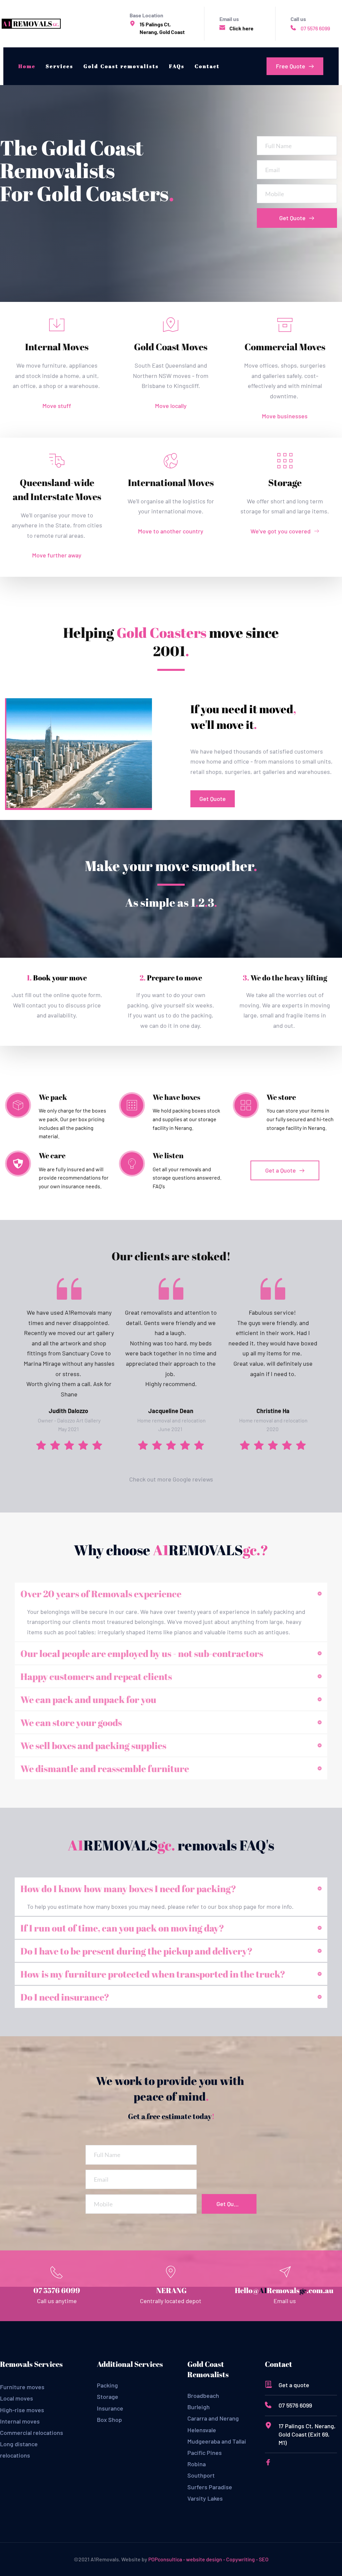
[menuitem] (27, 66)
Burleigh (199, 2407)
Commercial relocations (32, 2433)
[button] (171, 1594)
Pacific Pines (205, 2453)
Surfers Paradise (210, 2487)
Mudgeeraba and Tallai (217, 2441)
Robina (197, 2464)
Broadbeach (203, 2396)
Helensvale (202, 2430)
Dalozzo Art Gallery (79, 1420)
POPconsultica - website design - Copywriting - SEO (208, 2559)
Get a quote (294, 2385)
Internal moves (20, 2421)
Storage (108, 2397)
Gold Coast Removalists (208, 2369)
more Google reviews (185, 1479)
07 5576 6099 (315, 28)
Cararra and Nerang (213, 2418)
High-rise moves (22, 2410)
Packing (107, 2385)
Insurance (111, 2408)
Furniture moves (22, 2387)
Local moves (17, 2398)
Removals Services (31, 2364)
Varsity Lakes (205, 2498)
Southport (201, 2475)
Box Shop (109, 2420)
